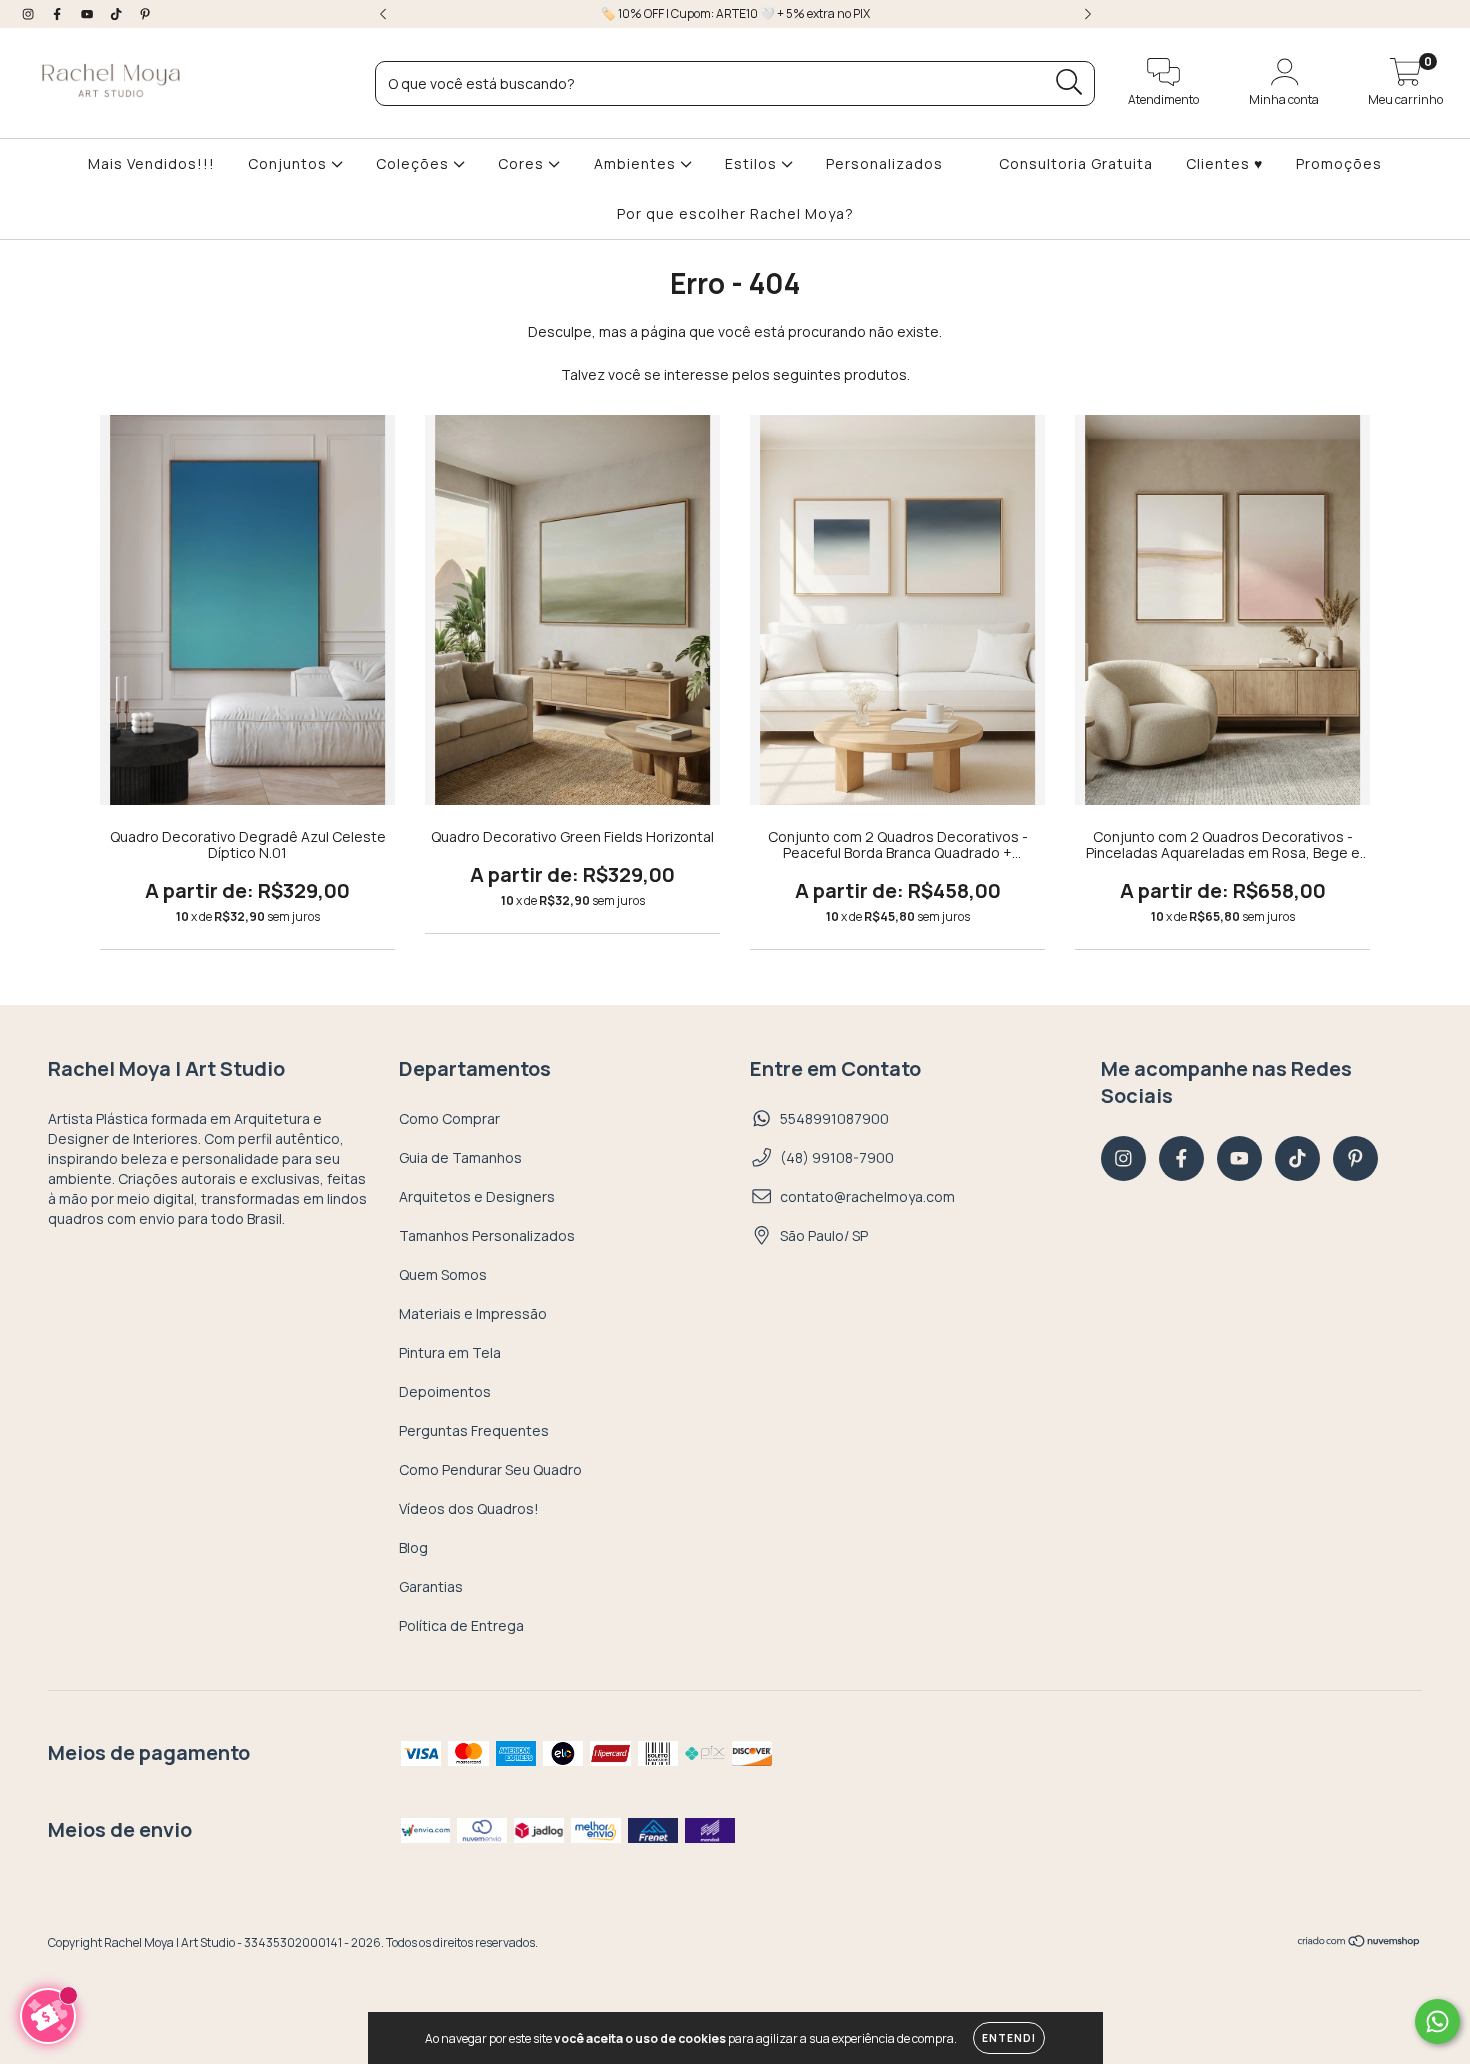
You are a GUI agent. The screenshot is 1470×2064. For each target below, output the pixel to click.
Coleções (414, 163)
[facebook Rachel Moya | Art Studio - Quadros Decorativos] (58, 13)
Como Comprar (449, 1118)
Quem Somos (443, 1274)
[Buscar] (1069, 82)
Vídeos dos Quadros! (469, 1508)
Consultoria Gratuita (1076, 163)
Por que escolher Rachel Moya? (735, 213)
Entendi (1009, 2038)
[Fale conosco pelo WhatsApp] (1437, 2021)
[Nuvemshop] (1359, 1943)
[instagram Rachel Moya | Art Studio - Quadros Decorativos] (29, 13)
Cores (523, 163)
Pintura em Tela (450, 1352)
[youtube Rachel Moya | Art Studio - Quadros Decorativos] (88, 13)
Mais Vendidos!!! (151, 163)
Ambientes (637, 163)
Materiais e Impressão (473, 1313)
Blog (413, 1547)
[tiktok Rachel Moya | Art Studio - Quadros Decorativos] (117, 13)
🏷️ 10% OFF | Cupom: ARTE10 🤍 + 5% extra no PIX (735, 13)
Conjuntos (289, 163)
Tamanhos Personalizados (487, 1235)
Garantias (431, 1586)
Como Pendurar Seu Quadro (490, 1469)
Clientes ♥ (1224, 163)
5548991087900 (834, 1118)
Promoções (1339, 163)
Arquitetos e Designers (477, 1196)
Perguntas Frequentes (474, 1430)
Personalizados (884, 163)
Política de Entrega (461, 1625)
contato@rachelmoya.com (867, 1196)
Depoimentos (445, 1391)
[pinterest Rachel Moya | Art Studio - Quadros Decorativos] (145, 13)
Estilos (753, 163)
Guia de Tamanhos (460, 1157)
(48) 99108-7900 (837, 1157)
